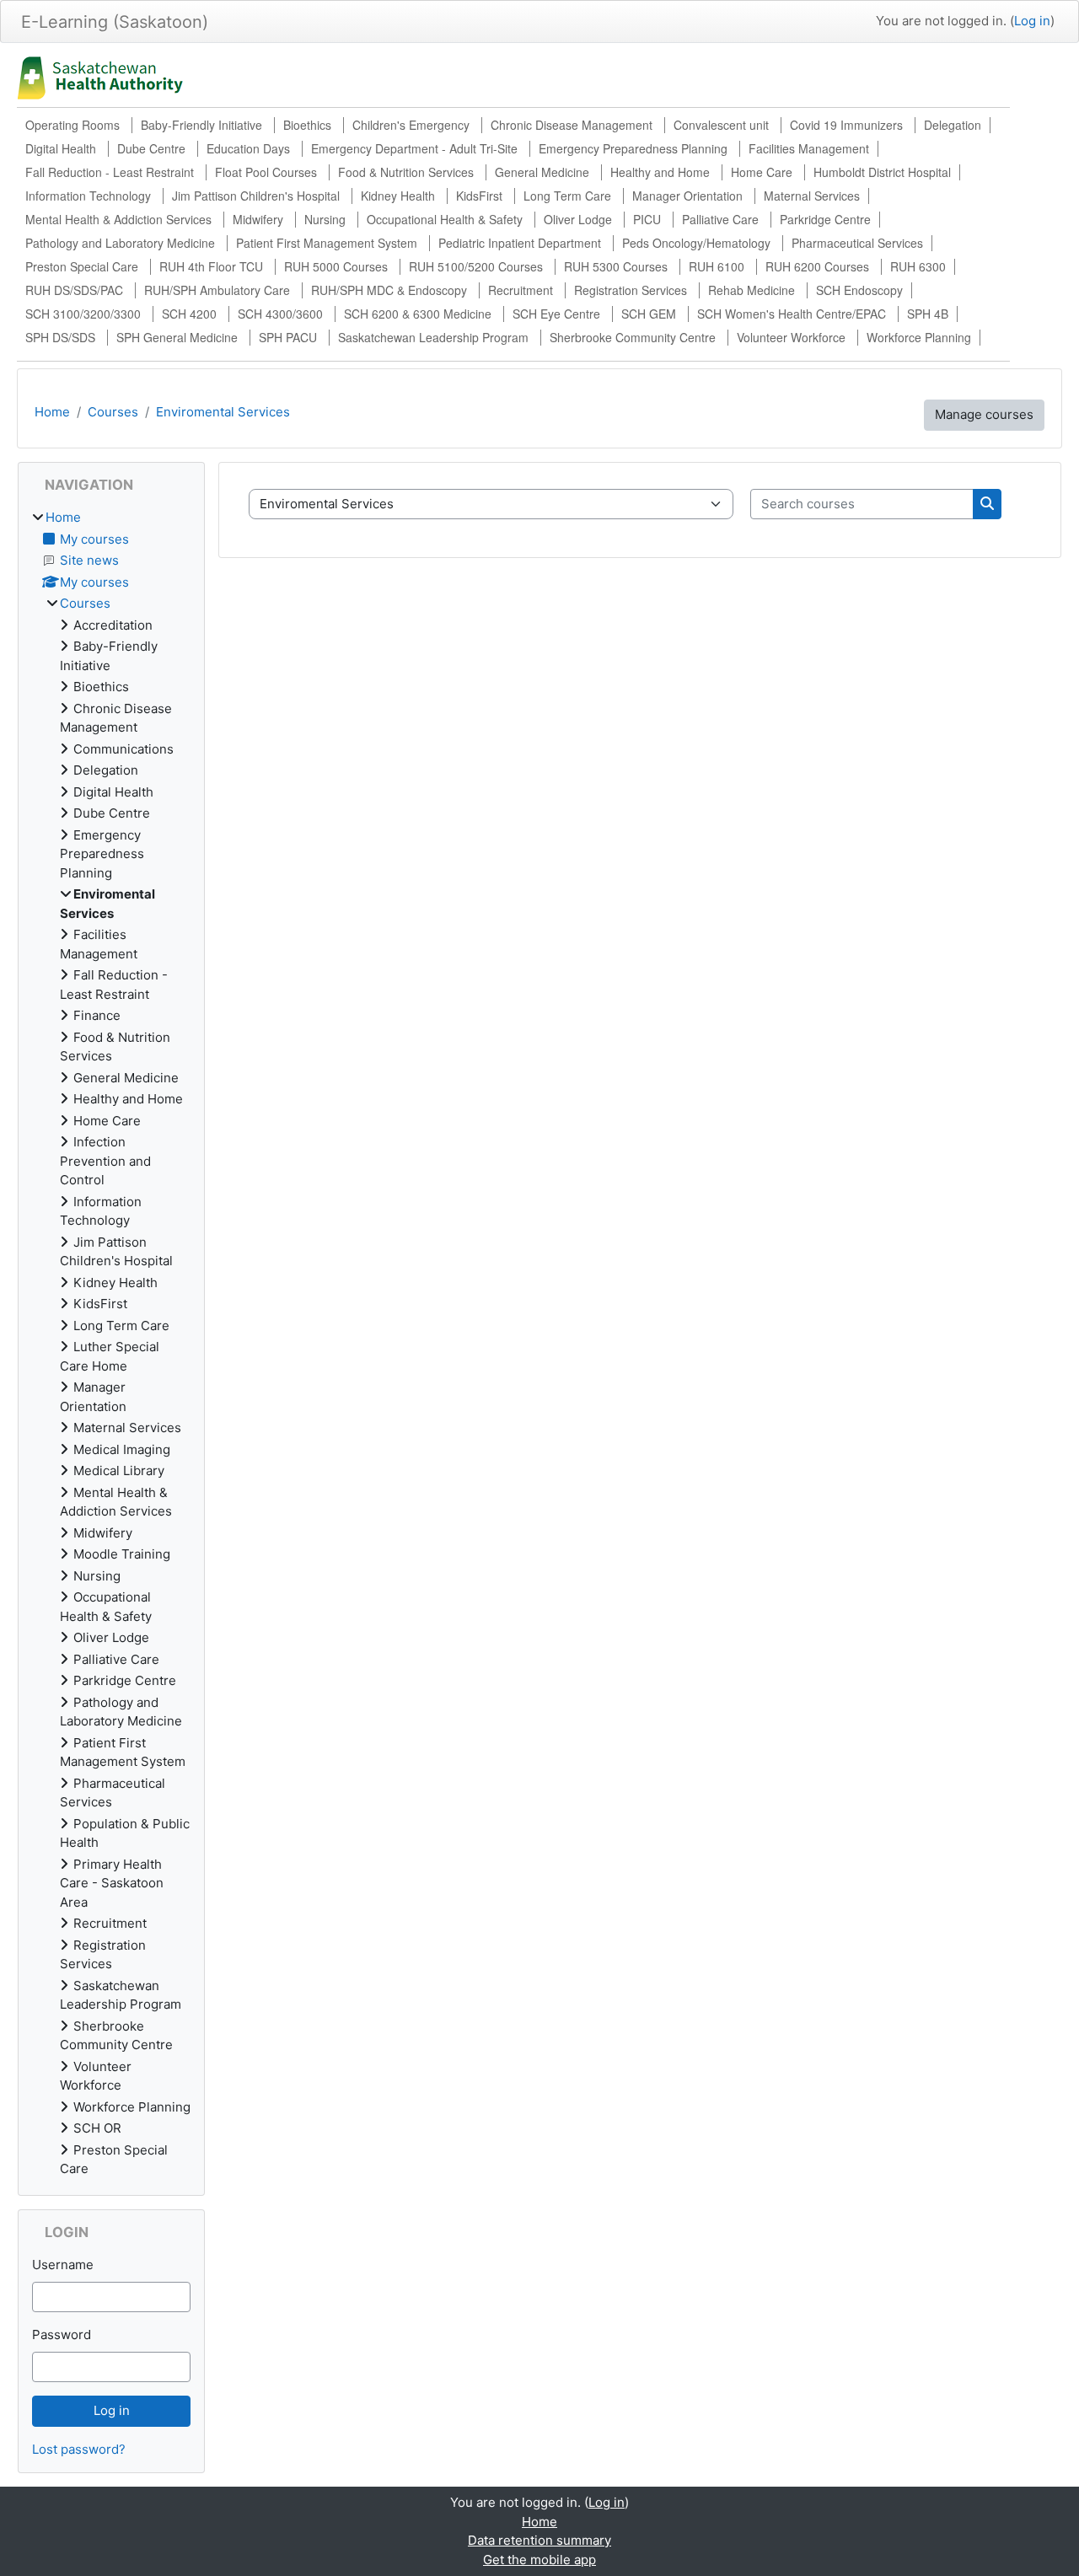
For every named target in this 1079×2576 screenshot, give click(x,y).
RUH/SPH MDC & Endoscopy (389, 290)
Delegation (953, 125)
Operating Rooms (72, 125)
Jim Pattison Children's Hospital (256, 196)
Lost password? (79, 2449)
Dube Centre (151, 148)
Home (52, 412)
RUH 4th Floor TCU (211, 266)
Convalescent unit (721, 125)
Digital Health (61, 148)
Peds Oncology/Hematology (696, 243)
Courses (113, 412)
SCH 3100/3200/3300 (83, 314)
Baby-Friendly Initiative (201, 125)
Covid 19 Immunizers (846, 125)
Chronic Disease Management (572, 125)
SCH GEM (649, 314)
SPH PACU (288, 337)
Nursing (325, 219)
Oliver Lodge (578, 219)
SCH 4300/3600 (280, 314)
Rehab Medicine (752, 290)
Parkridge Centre (825, 219)
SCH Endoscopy (859, 290)
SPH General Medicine (177, 337)
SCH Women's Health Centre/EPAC (792, 314)
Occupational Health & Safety (445, 219)
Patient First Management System (327, 243)
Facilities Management (809, 148)
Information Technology (88, 196)
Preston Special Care (82, 266)
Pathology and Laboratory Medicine (120, 243)
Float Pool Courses (266, 172)
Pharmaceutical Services (857, 243)
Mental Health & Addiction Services (118, 219)
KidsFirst (479, 196)
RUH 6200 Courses (817, 266)
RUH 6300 (918, 266)
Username (63, 2265)
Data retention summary (539, 2540)
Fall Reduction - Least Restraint (110, 172)
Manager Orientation (687, 196)
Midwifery (258, 219)
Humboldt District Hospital (882, 172)
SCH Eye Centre (556, 314)
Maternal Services (812, 196)
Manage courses (984, 414)
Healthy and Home (660, 172)
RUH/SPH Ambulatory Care (217, 290)
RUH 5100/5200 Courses (476, 266)
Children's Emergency (411, 125)
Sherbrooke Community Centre (633, 337)
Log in (1032, 21)
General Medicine (542, 172)
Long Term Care (567, 196)
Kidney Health (398, 196)
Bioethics (307, 125)
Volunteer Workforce (791, 337)
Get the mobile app (539, 2560)
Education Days (248, 148)
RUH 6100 (717, 266)
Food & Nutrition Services (406, 172)
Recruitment (521, 290)
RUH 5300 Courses (616, 266)
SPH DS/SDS (60, 337)
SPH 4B (928, 314)
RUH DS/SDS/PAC (74, 290)
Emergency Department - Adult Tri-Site (414, 148)
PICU (647, 219)
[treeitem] (111, 1344)
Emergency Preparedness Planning (633, 148)
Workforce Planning (919, 337)
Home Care (762, 172)
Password (62, 2334)
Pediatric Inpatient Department (520, 243)
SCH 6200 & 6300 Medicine (418, 314)
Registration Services (631, 290)
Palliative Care (720, 219)
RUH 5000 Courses (336, 266)
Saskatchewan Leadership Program (433, 337)
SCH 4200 (189, 314)
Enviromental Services (223, 412)
